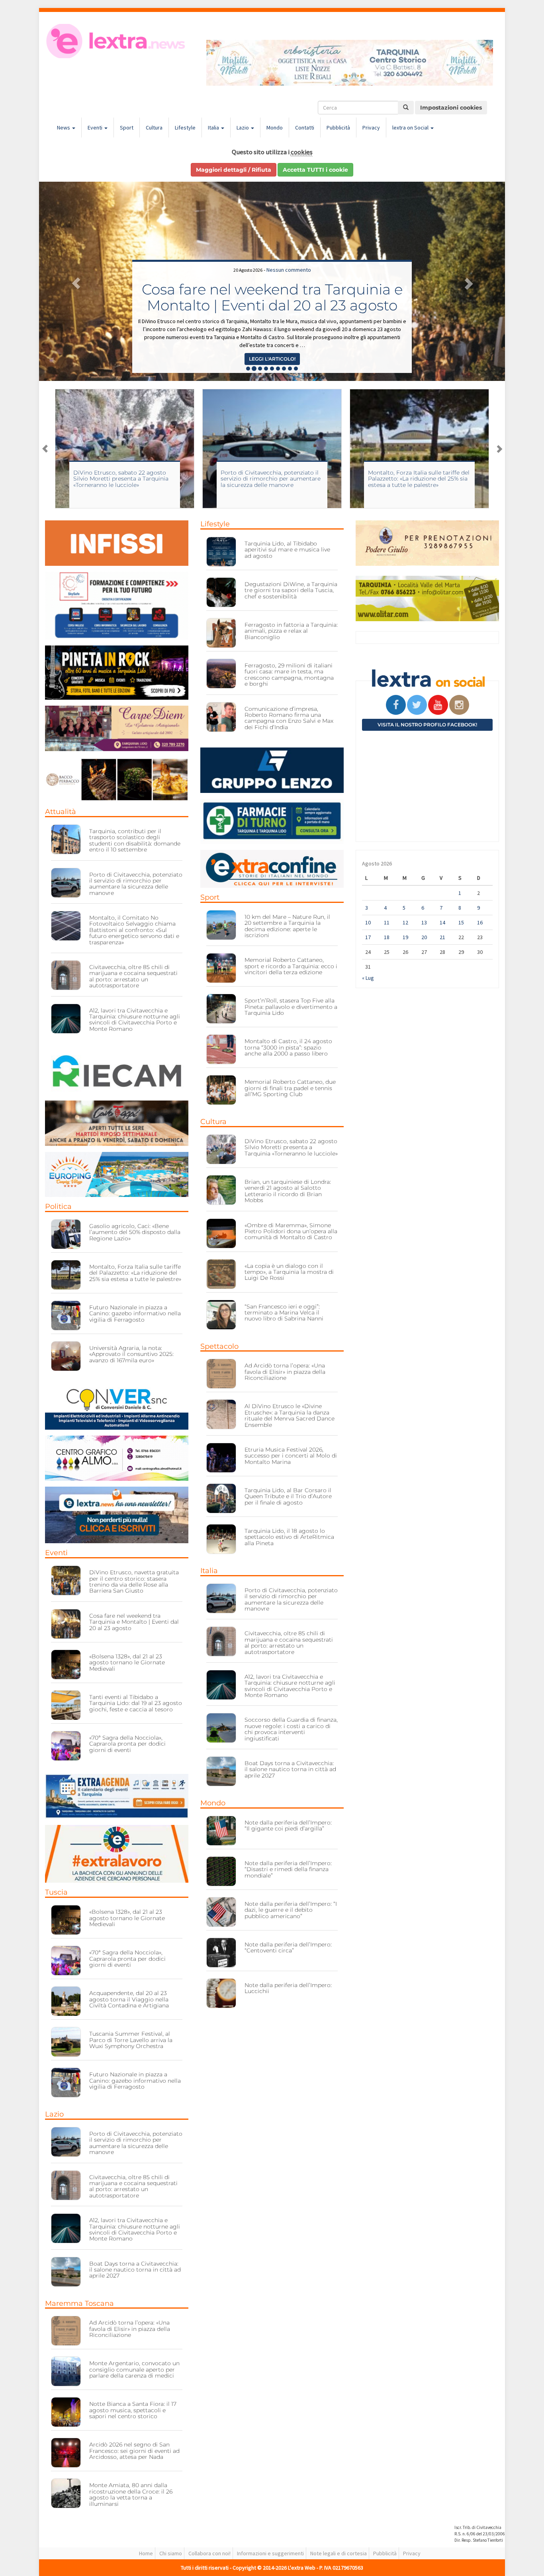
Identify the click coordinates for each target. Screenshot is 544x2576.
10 (368, 922)
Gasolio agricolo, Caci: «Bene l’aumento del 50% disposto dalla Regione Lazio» (135, 1232)
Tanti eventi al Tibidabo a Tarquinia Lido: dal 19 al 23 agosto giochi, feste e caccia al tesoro (136, 1703)
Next (499, 449)
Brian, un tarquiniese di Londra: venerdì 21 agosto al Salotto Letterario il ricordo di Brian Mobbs (288, 1191)
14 (442, 922)
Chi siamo (171, 2553)
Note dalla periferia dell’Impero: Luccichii (288, 1988)
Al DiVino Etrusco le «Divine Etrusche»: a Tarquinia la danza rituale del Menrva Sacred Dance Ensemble (290, 1415)
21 (442, 937)
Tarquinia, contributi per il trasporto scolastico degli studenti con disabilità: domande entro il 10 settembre (135, 840)
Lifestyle (185, 128)
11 (387, 922)
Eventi (96, 128)
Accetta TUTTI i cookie (315, 170)
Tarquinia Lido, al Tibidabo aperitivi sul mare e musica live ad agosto (287, 550)
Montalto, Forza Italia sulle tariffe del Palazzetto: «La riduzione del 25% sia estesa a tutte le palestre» (271, 479)
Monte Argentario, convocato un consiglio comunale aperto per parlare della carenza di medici (134, 2369)
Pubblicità (338, 128)
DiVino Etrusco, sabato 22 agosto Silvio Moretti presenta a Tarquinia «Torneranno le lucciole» (291, 1147)
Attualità (61, 812)
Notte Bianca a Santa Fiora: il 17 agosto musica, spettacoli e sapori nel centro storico (133, 2410)
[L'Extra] (117, 41)
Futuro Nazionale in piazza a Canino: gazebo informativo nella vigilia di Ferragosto (135, 1314)
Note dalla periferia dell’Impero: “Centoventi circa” (288, 1947)
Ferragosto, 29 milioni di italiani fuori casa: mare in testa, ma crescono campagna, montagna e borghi (289, 675)
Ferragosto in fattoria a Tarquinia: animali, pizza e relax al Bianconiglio (291, 631)
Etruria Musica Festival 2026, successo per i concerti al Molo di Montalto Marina (291, 1456)
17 (368, 937)
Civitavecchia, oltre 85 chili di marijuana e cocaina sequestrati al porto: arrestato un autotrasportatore (133, 976)
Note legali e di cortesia (339, 2553)
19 (405, 937)
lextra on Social (411, 128)
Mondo (275, 128)
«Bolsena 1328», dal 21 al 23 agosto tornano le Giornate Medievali (127, 1663)
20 (424, 937)
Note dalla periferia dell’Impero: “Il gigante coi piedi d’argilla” (288, 1826)
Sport (127, 128)
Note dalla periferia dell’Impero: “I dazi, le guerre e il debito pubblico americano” (291, 1910)
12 (405, 922)
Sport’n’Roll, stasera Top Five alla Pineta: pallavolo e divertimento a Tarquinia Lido (291, 1007)
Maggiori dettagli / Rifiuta (234, 170)
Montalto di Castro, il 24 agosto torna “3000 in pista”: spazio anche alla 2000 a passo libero (288, 1047)
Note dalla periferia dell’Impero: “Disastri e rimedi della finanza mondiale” (288, 1869)
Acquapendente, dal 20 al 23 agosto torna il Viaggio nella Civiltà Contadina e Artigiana (129, 1999)
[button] (74, 281)
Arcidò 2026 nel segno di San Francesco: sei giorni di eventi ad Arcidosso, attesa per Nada (134, 2451)
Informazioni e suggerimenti (270, 2553)
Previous (45, 449)
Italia (214, 128)
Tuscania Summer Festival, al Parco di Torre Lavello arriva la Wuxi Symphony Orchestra (131, 2040)
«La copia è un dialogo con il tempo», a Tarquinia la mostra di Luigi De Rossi (289, 1272)
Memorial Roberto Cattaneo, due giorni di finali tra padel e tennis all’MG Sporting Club (290, 1088)
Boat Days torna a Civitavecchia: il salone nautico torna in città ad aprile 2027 (135, 2270)
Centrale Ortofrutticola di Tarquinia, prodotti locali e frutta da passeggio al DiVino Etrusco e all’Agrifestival (272, 289)
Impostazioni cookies (451, 108)
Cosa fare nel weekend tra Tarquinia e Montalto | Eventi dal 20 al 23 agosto (134, 1622)
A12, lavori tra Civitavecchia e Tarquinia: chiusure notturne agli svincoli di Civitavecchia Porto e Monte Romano (135, 1020)
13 (424, 922)
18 (387, 937)
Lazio (243, 128)
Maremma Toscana (79, 2303)
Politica (58, 1207)
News (64, 128)
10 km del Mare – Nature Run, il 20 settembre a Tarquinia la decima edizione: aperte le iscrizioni (287, 926)
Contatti (305, 128)
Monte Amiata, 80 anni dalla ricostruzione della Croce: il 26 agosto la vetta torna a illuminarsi (131, 2494)
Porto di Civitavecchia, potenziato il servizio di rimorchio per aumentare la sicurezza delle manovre (123, 479)
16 (480, 922)
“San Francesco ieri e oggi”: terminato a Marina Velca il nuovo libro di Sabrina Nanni (284, 1313)
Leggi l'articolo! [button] (272, 359)
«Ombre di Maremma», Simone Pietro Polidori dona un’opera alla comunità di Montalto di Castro (291, 1231)
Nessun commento (289, 254)
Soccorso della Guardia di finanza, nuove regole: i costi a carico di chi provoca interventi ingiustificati (291, 1729)
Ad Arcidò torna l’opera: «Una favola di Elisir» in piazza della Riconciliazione (130, 2329)
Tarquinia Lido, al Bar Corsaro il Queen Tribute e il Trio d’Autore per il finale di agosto (288, 1496)
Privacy (371, 128)
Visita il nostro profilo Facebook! (427, 725)
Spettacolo (219, 1346)
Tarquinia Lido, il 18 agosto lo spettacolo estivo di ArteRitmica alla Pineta (289, 1537)
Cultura (154, 128)
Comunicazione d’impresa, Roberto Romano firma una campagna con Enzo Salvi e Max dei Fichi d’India (289, 718)
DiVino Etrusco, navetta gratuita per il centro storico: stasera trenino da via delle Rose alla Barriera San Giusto (134, 1581)
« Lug (368, 978)
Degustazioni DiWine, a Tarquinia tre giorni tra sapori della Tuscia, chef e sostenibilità (291, 590)
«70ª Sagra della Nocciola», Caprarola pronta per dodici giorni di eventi (127, 1744)
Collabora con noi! (209, 2553)
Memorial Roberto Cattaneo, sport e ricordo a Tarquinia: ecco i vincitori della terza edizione (291, 966)
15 (461, 922)
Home (146, 2553)
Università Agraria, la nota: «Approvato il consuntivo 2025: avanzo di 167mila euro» (131, 1354)
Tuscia (56, 1892)
